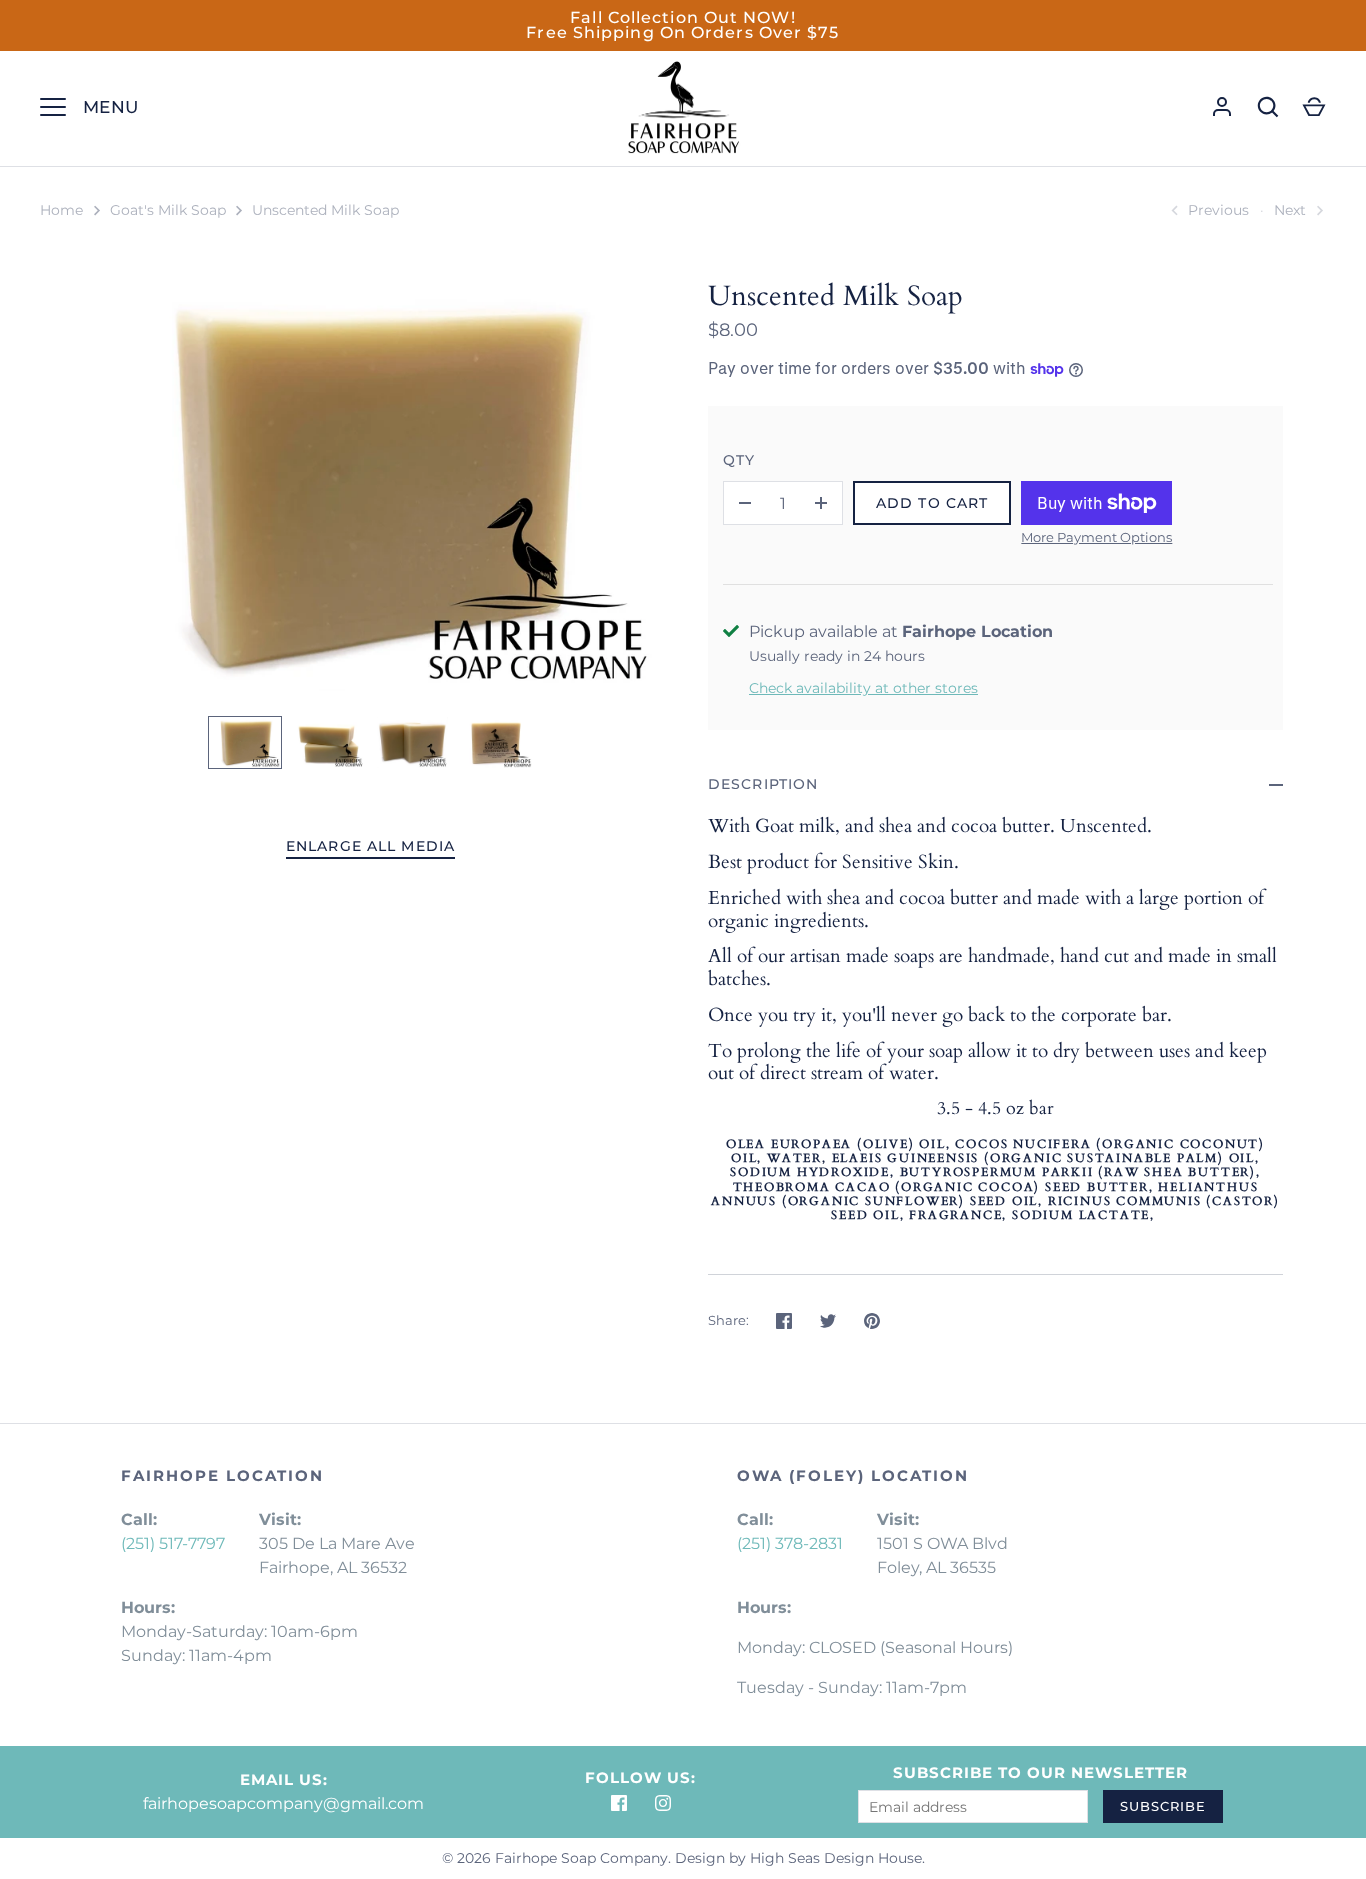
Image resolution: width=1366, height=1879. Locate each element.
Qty (739, 460)
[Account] (1222, 107)
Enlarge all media (370, 846)
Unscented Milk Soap (325, 210)
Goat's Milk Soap (168, 210)
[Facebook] (619, 1802)
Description (763, 784)
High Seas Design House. (837, 1858)
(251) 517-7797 (173, 1543)
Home (61, 210)
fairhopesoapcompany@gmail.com (283, 1803)
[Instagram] (663, 1802)
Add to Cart (932, 503)
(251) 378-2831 (790, 1543)
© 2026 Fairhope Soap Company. (556, 1858)
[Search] (1268, 107)
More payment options (1096, 537)
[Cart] (1314, 107)
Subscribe (1163, 1806)
